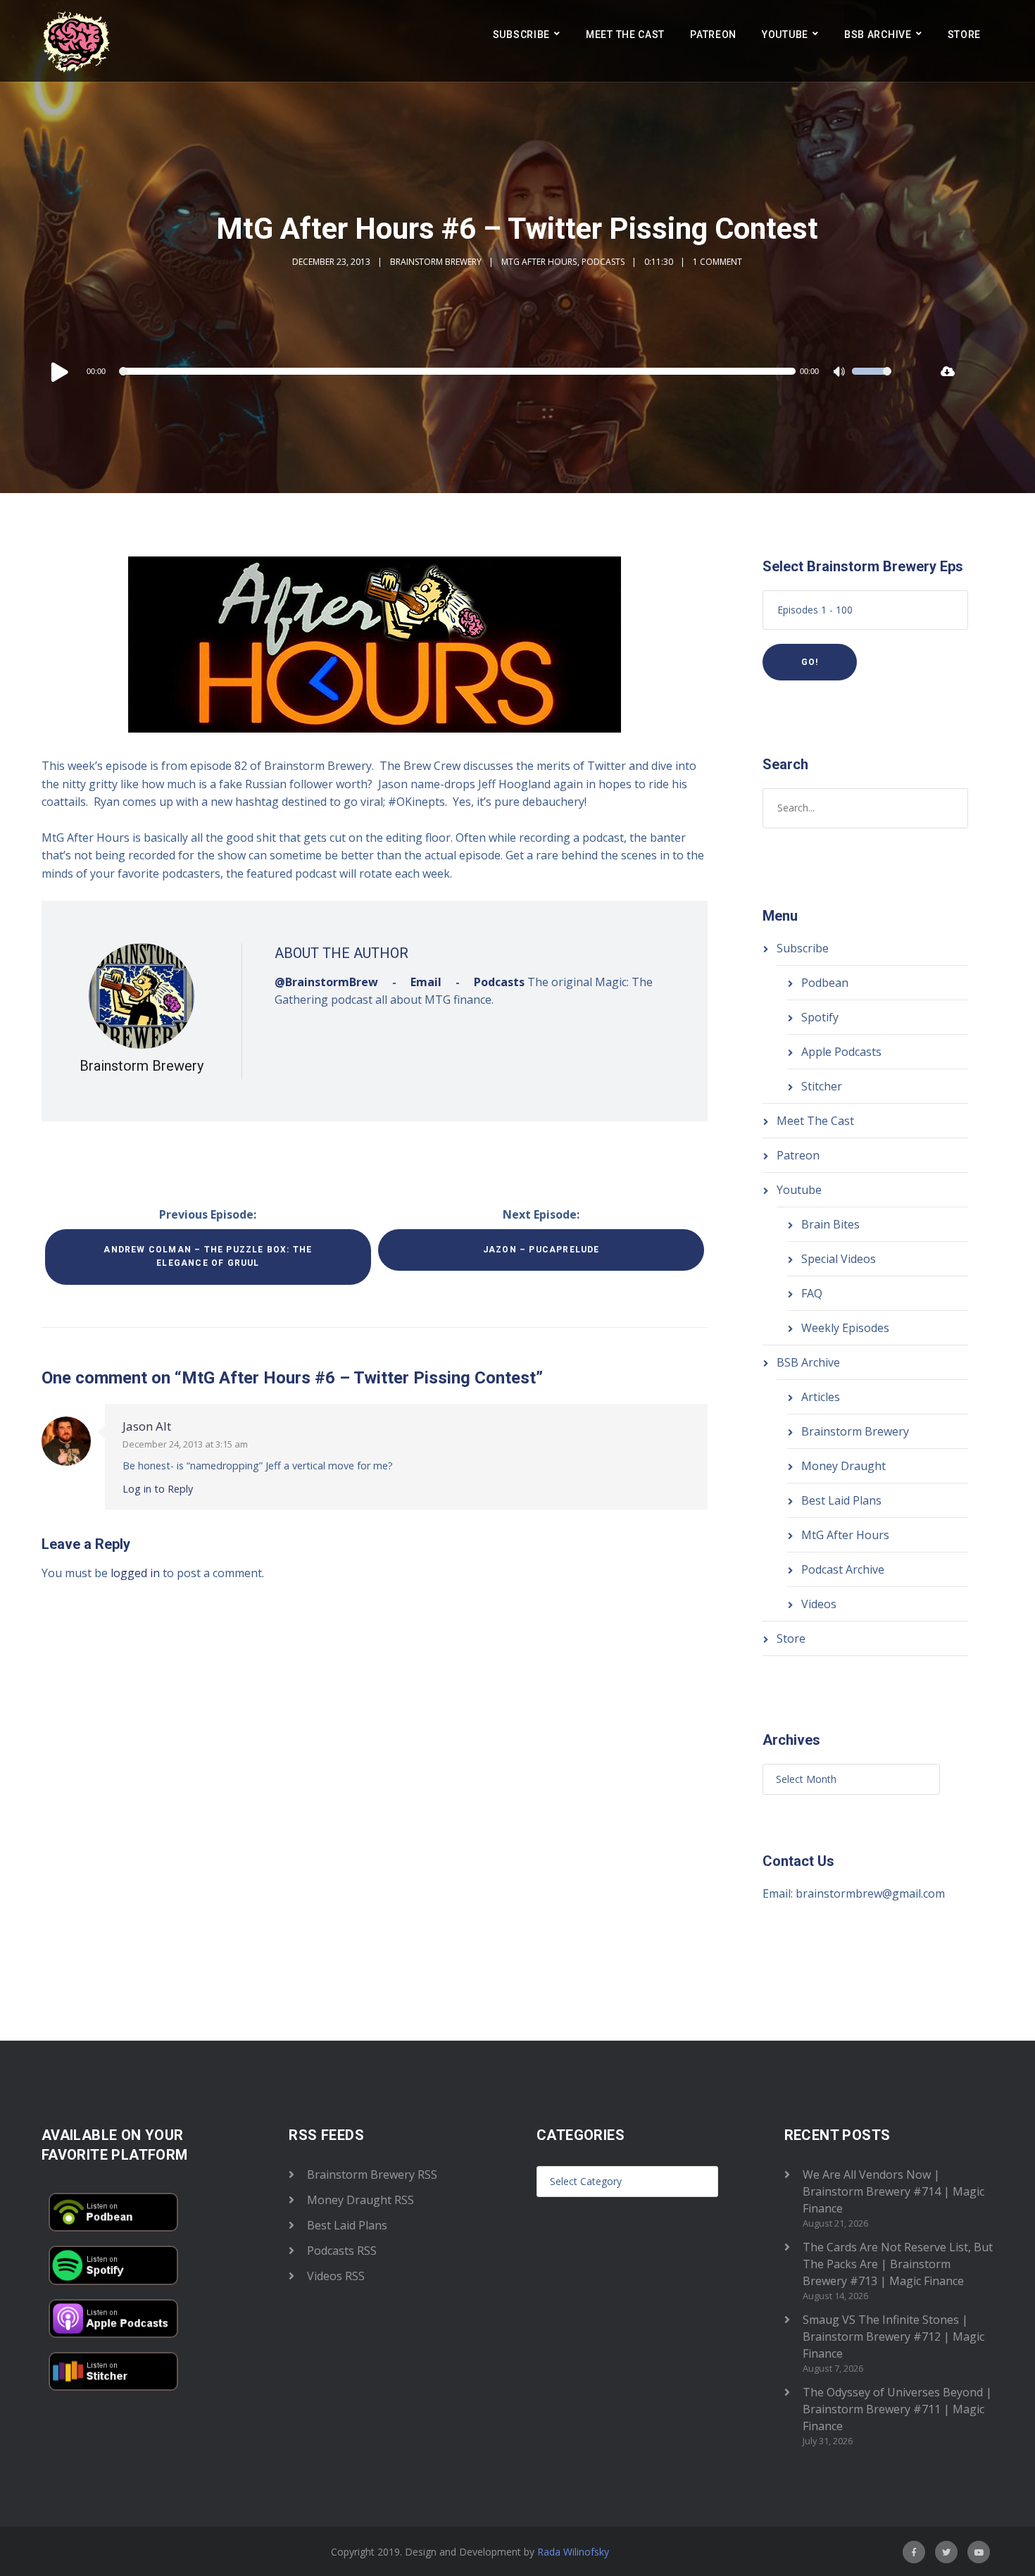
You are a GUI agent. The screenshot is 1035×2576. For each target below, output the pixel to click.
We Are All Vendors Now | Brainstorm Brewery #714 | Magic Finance (893, 2191)
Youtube (785, 35)
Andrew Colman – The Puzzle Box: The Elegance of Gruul (208, 1256)
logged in (135, 1573)
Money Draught (843, 1466)
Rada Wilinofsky (573, 2552)
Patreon (713, 35)
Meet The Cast (625, 35)
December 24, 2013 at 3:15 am (185, 1444)
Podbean (825, 983)
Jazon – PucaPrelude (541, 1250)
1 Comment (717, 262)
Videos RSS (336, 2276)
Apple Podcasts (841, 1052)
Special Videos (839, 1259)
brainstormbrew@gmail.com (870, 1893)
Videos (819, 1604)
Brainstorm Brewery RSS (372, 2174)
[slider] (872, 380)
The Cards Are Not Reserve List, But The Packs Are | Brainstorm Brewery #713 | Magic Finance (898, 2264)
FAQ (812, 1293)
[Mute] (841, 373)
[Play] (60, 371)
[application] (470, 371)
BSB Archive (878, 35)
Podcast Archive (843, 1569)
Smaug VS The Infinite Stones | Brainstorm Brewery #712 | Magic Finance (893, 2337)
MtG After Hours (539, 262)
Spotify (820, 1017)
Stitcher (822, 1086)
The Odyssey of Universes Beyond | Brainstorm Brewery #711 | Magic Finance (897, 2409)
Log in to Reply (158, 1489)
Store (965, 35)
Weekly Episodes (845, 1328)
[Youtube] (979, 2552)
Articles (821, 1397)
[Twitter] (946, 2552)
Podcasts (603, 262)
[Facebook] (914, 2552)
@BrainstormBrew (326, 982)
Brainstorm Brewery (436, 262)
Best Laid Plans (841, 1500)
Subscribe (521, 35)
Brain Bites (830, 1224)
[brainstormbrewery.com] (77, 41)
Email (426, 982)
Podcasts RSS (342, 2251)
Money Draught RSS (360, 2200)
